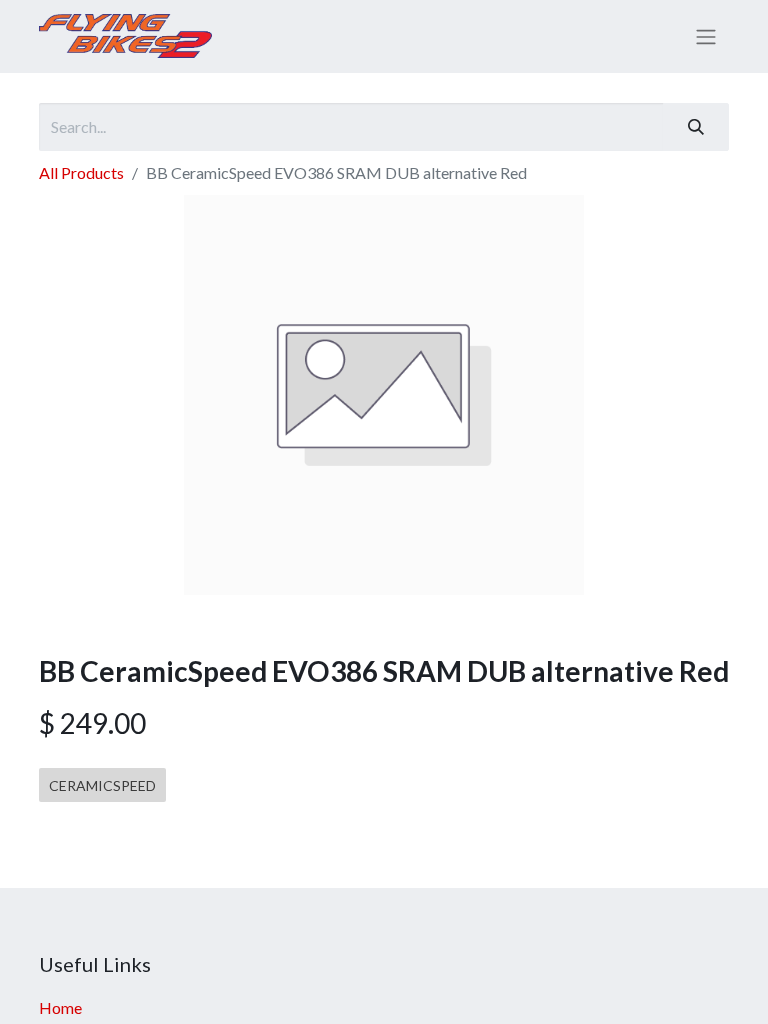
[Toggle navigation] (706, 37)
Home (60, 1007)
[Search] (696, 127)
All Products (81, 172)
